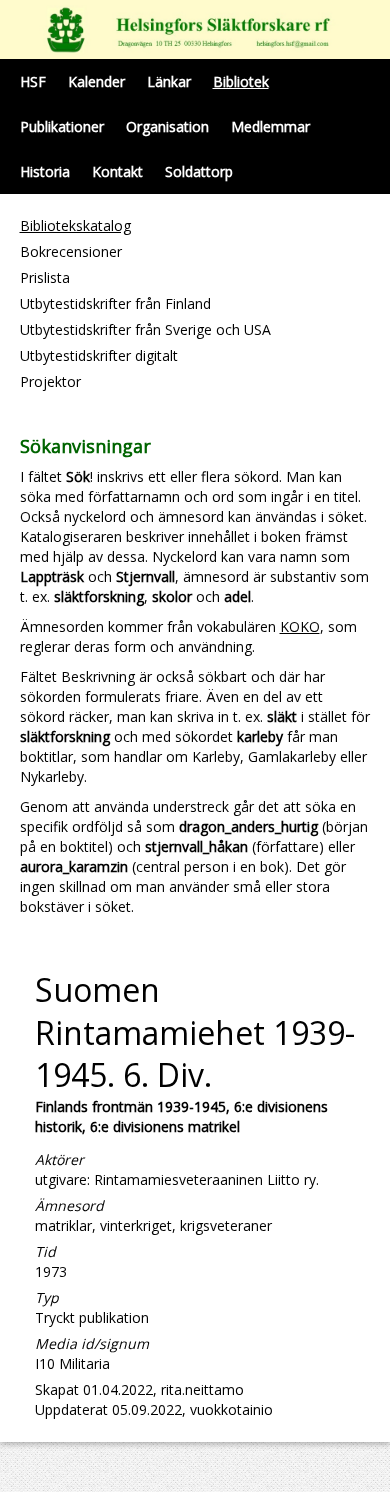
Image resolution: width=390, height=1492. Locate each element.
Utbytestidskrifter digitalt (99, 355)
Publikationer (62, 126)
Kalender (96, 81)
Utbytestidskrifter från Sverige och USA (145, 329)
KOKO (300, 626)
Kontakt (117, 171)
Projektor (50, 381)
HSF (33, 81)
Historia (45, 171)
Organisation (167, 126)
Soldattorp (199, 171)
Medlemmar (270, 126)
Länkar (169, 81)
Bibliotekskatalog (75, 225)
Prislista (45, 277)
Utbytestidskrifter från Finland (115, 303)
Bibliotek (241, 81)
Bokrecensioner (71, 251)
